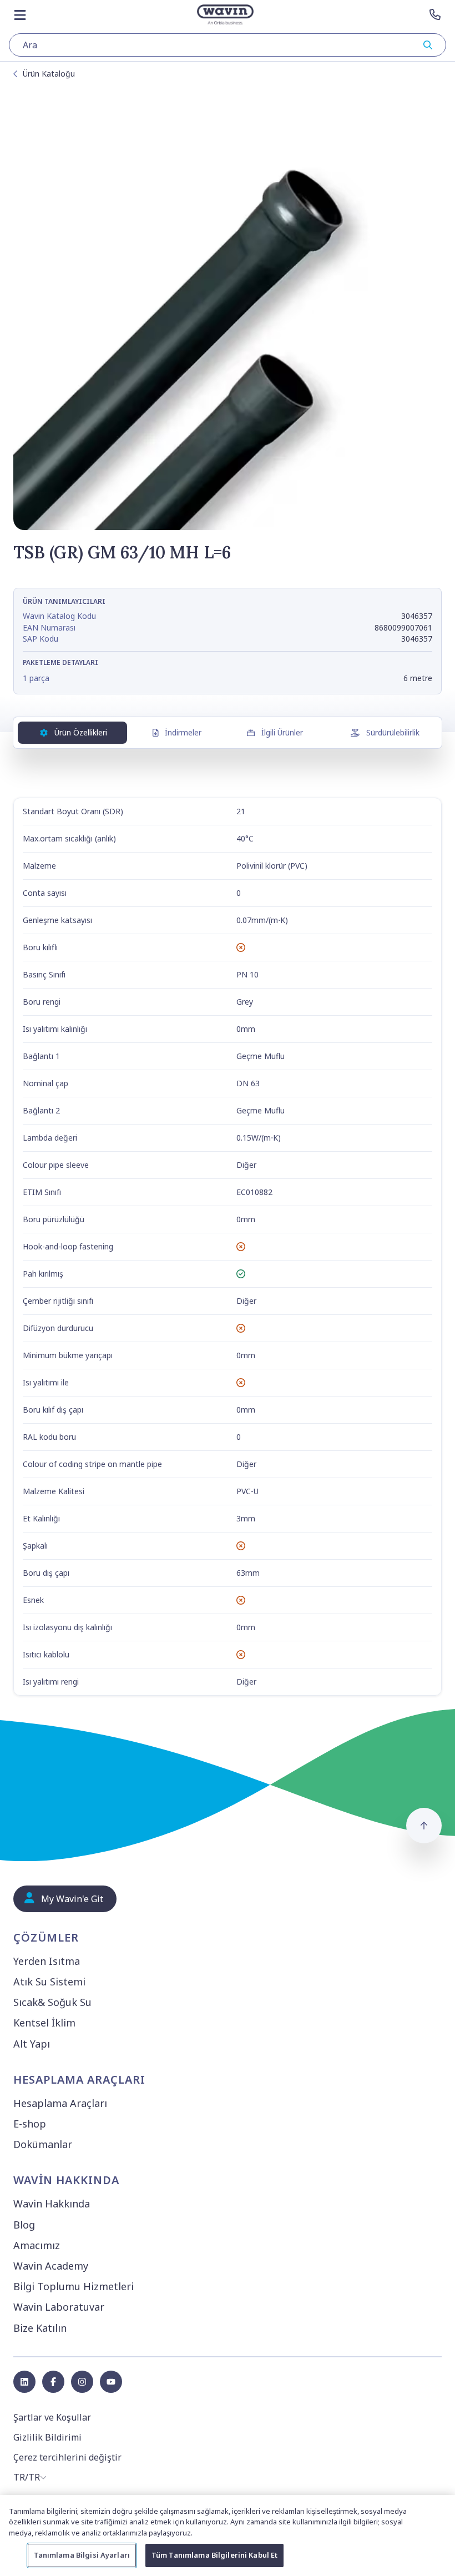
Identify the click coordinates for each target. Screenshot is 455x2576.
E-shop (30, 2124)
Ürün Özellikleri (81, 732)
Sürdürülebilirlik (393, 732)
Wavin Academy (51, 2266)
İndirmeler (183, 732)
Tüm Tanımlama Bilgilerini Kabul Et (214, 2555)
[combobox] (228, 45)
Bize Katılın (40, 2328)
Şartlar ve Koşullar (52, 2417)
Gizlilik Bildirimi (47, 2437)
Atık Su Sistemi (49, 1982)
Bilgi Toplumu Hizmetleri (74, 2286)
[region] (228, 2535)
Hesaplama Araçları (60, 2103)
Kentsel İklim (44, 2023)
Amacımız (37, 2245)
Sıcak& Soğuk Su (52, 2002)
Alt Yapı (32, 2044)
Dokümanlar (43, 2144)
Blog (24, 2225)
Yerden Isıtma (47, 1961)
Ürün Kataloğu (49, 74)
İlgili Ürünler (282, 732)
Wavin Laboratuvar (59, 2307)
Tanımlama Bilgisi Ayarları (82, 2555)
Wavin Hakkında (52, 2204)
